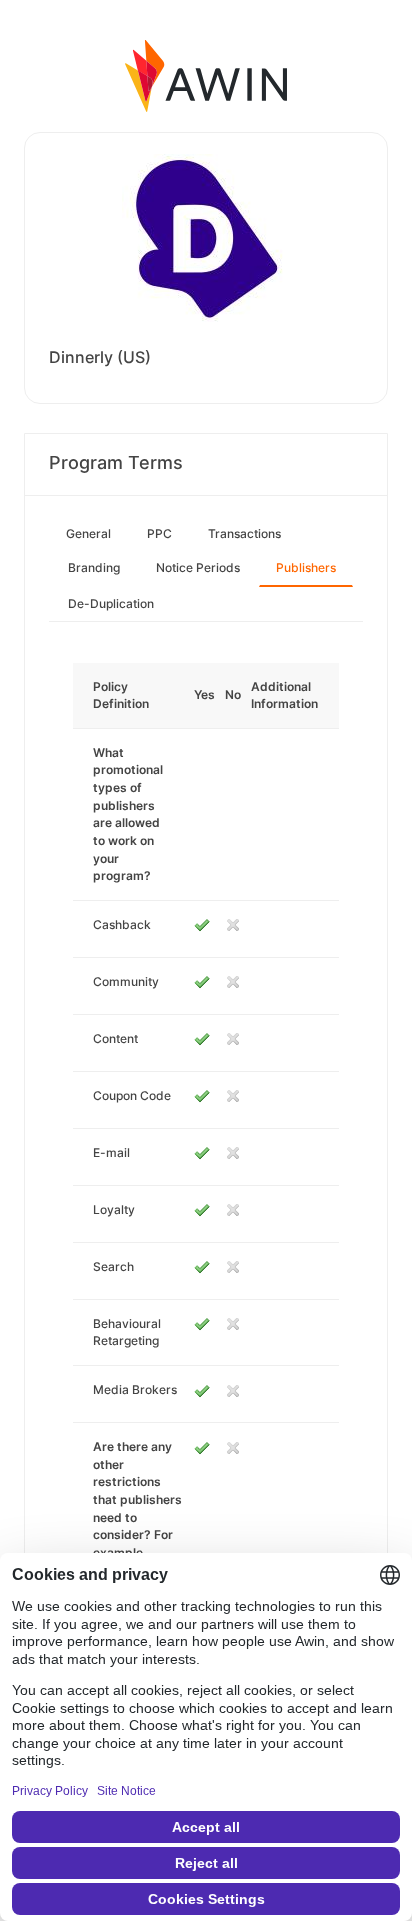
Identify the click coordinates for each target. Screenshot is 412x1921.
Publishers (306, 567)
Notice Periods (198, 567)
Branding (94, 567)
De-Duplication (111, 603)
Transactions (244, 533)
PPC (159, 533)
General (88, 533)
